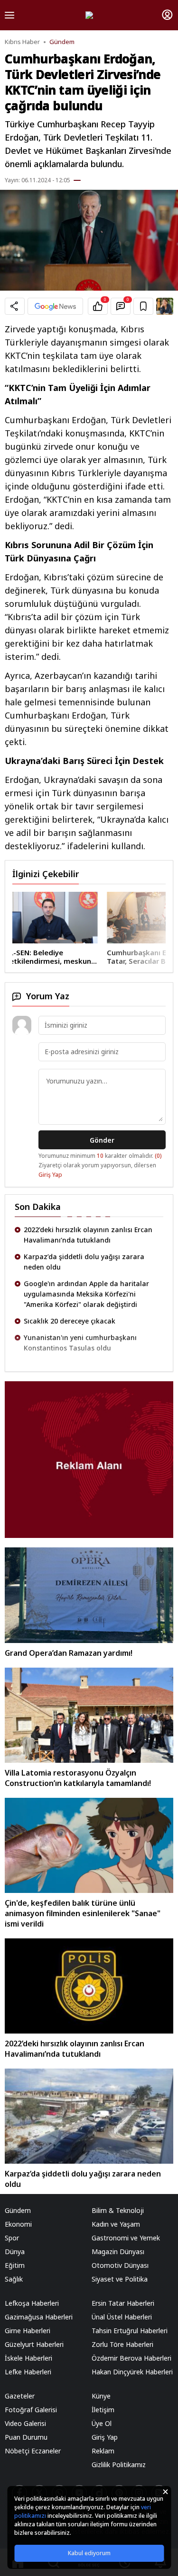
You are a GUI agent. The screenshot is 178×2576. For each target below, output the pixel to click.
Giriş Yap (50, 1175)
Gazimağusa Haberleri (39, 2317)
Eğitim (15, 2265)
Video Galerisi (25, 2423)
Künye (101, 2396)
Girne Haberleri (28, 2331)
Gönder (102, 1140)
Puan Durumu (26, 2437)
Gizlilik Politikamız (119, 2465)
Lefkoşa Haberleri (32, 2303)
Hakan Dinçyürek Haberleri (132, 2372)
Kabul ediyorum (89, 2553)
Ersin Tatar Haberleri (123, 2303)
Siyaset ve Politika (120, 2279)
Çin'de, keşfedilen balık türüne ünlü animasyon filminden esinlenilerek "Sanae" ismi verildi (83, 1913)
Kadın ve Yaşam (116, 2224)
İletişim (103, 2410)
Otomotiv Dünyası (120, 2265)
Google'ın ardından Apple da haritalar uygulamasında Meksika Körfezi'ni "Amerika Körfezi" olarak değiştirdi (86, 1267)
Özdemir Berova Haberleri (131, 2358)
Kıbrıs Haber (22, 42)
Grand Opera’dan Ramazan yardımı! (69, 1653)
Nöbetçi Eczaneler (33, 2451)
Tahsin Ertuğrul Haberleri (130, 2331)
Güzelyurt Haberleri (34, 2344)
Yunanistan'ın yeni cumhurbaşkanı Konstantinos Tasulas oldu (80, 1316)
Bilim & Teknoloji (118, 2210)
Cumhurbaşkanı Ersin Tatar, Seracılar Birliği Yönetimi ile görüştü (49, 957)
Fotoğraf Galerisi (31, 2410)
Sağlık (14, 2279)
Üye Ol (102, 2423)
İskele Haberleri (28, 2358)
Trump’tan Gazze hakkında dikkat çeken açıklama (90, 1343)
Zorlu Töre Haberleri (122, 2344)
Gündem (62, 42)
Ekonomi (18, 2224)
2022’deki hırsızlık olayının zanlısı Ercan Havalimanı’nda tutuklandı (75, 2049)
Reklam (103, 2451)
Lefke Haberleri (28, 2372)
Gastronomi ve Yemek (126, 2238)
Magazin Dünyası (118, 2252)
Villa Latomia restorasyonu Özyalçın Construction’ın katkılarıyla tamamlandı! (78, 1778)
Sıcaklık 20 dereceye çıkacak (70, 1294)
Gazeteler (20, 2396)
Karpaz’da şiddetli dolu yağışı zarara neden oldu (84, 1235)
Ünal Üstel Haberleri (122, 2317)
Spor (12, 2238)
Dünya (15, 2252)
